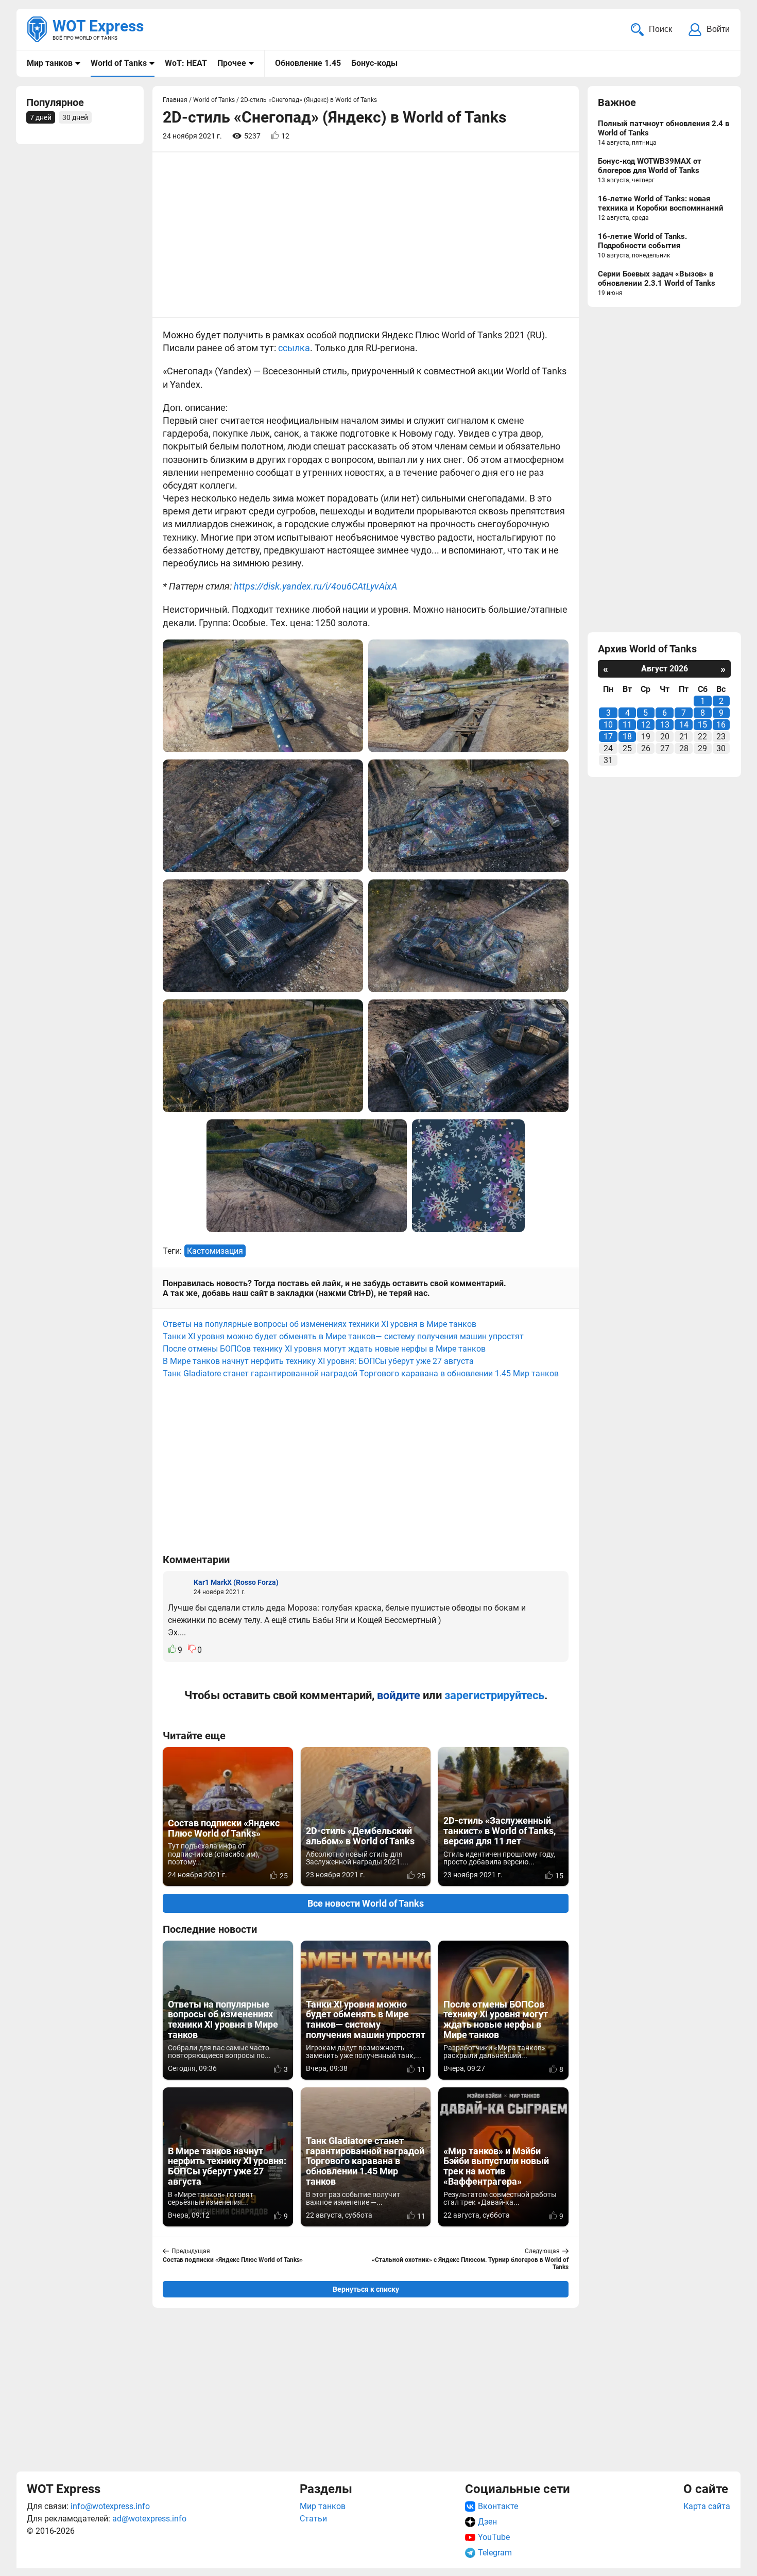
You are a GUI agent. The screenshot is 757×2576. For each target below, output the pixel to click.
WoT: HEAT (186, 63)
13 (665, 725)
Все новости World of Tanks (366, 1903)
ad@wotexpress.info (149, 2519)
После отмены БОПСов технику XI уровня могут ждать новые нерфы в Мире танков (324, 1349)
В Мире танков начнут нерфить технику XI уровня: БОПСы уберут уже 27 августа (318, 1361)
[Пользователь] (178, 1586)
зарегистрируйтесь (494, 1695)
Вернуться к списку (366, 2289)
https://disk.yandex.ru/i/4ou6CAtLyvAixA (315, 586)
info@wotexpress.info (110, 2506)
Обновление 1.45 (308, 63)
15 (702, 725)
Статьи (313, 2519)
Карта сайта (707, 2506)
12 (646, 725)
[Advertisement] (366, 2388)
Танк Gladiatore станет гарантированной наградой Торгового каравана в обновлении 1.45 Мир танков (361, 1373)
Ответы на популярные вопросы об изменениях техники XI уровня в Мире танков (320, 1324)
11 (627, 725)
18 (627, 737)
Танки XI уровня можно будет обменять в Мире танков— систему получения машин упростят (343, 1336)
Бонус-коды (374, 63)
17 (608, 737)
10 (608, 725)
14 (684, 725)
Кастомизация (215, 1251)
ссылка (294, 348)
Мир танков (50, 63)
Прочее (232, 63)
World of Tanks (119, 63)
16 (721, 725)
